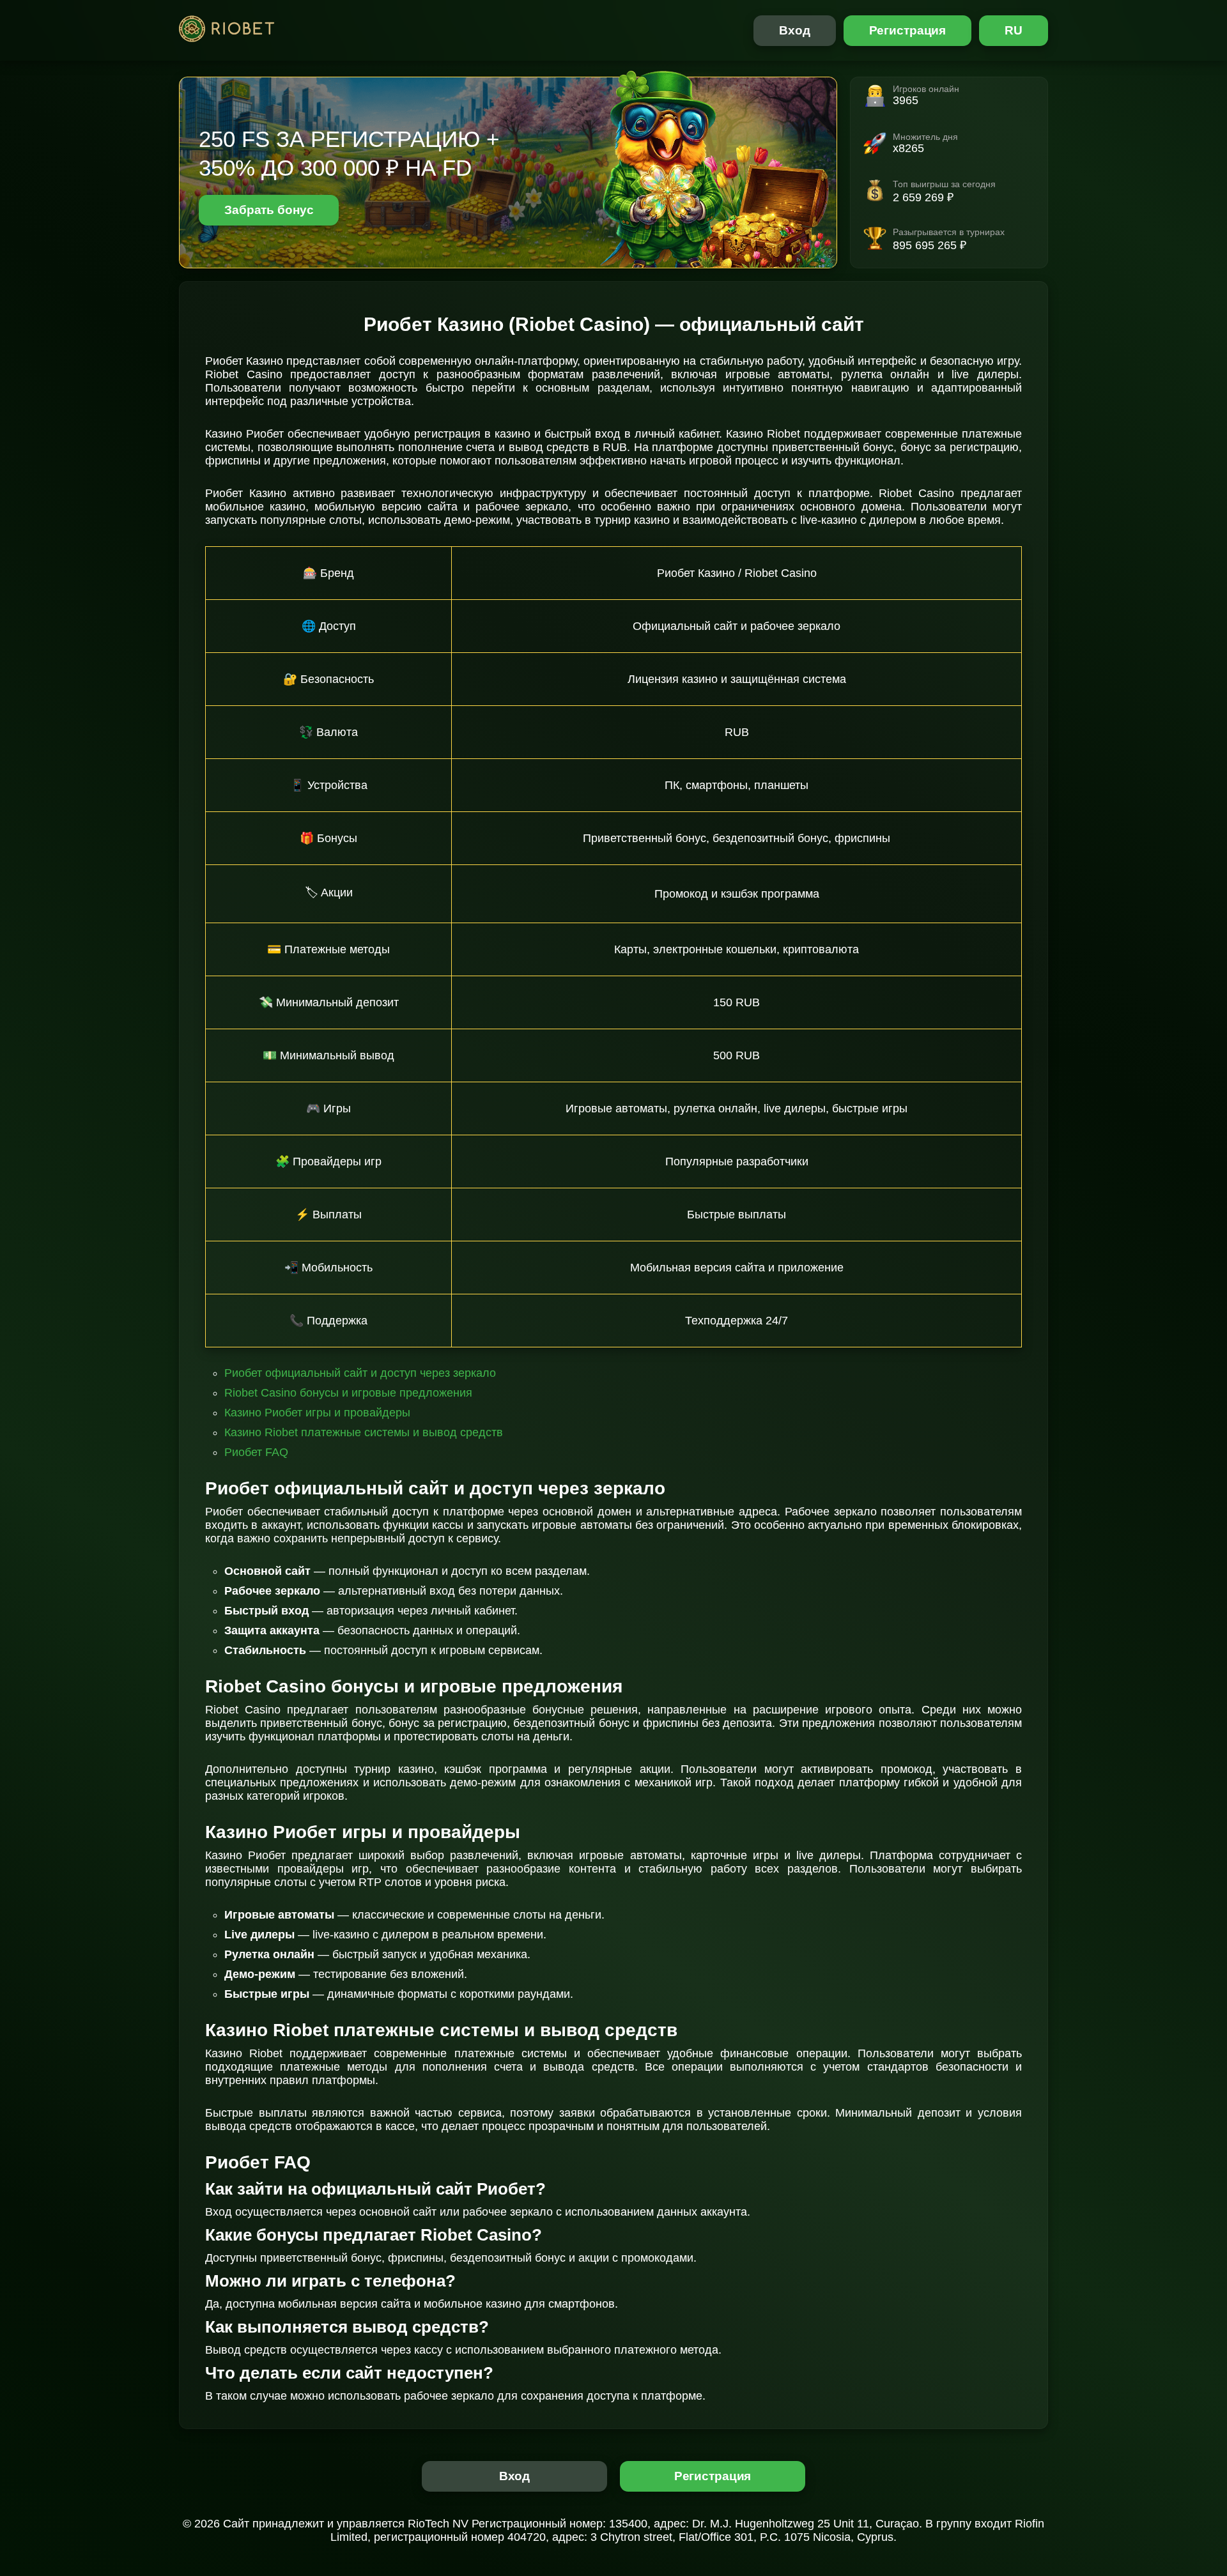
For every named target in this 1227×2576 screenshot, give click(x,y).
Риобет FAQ (256, 1452)
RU (1014, 30)
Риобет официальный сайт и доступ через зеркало (360, 1373)
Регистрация (908, 30)
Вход (795, 30)
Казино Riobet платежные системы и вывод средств (364, 1432)
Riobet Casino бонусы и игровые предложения (348, 1393)
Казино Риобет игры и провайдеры (317, 1413)
